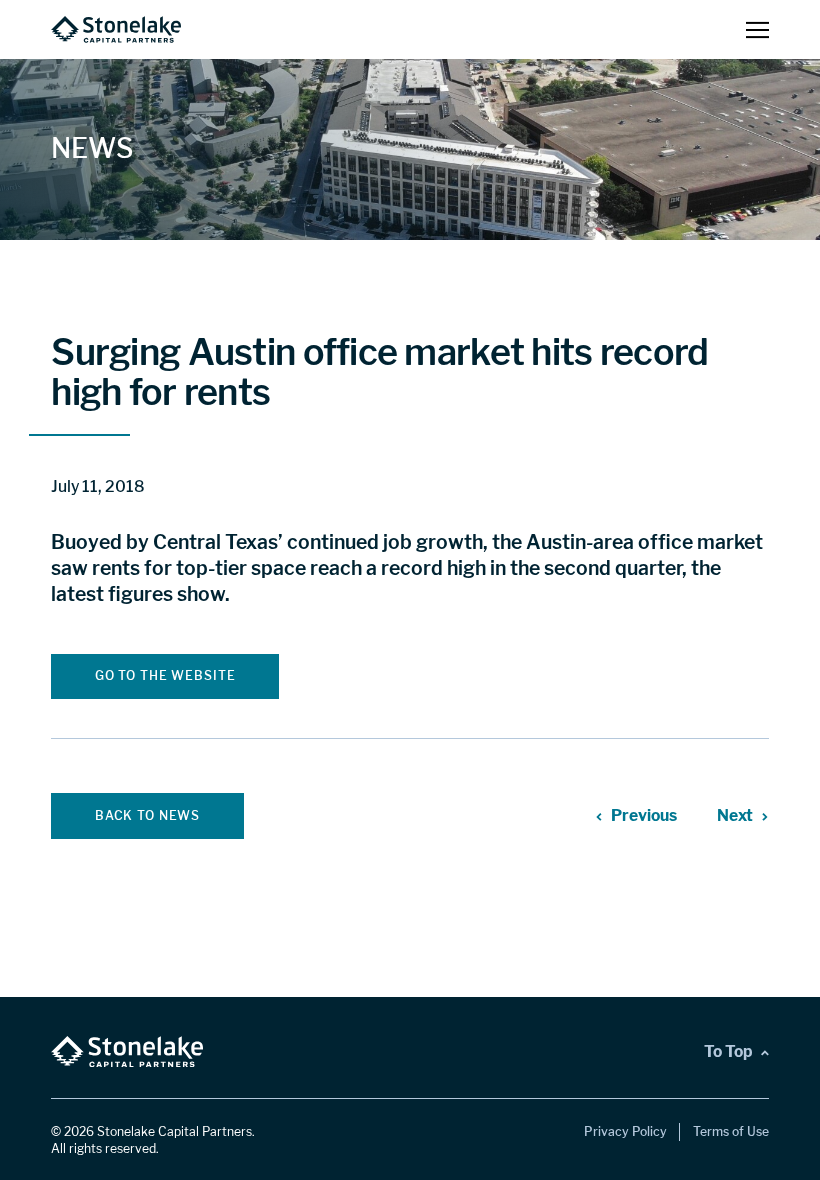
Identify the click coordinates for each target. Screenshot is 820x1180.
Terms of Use (731, 1131)
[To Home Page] (116, 29)
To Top (728, 1051)
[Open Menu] (757, 30)
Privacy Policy (625, 1131)
